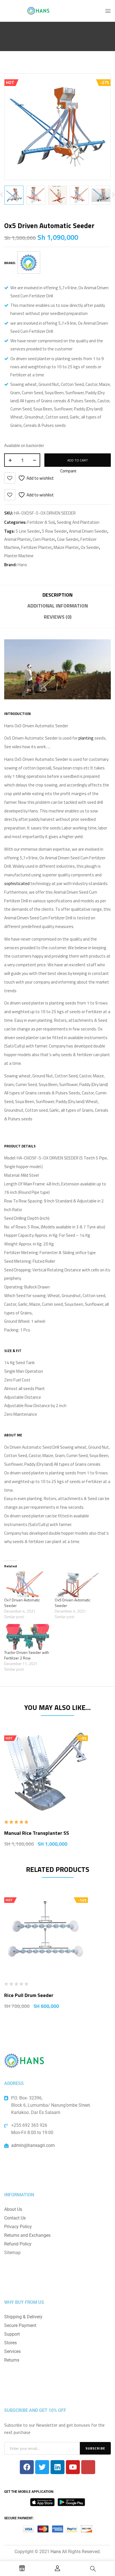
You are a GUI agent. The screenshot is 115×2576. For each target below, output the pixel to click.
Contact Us (15, 2218)
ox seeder (90, 547)
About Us (13, 2209)
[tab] (57, 596)
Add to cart (78, 460)
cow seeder (68, 539)
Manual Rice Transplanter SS (37, 1833)
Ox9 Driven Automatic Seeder (73, 1603)
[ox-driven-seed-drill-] (57, 195)
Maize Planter (66, 547)
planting (86, 738)
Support (12, 2334)
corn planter (44, 539)
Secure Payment (20, 2325)
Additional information (58, 606)
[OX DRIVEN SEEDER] (14, 195)
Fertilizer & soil (41, 522)
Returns (12, 2360)
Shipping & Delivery (23, 2317)
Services (12, 2351)
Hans (22, 565)
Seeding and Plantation (78, 522)
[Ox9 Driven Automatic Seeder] (77, 1584)
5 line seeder (28, 531)
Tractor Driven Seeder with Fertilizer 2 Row (27, 1655)
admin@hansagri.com (33, 2145)
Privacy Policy (18, 2227)
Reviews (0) (58, 617)
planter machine (19, 556)
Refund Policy (18, 2244)
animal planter (17, 539)
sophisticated (17, 883)
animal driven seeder (88, 531)
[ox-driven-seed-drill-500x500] (36, 195)
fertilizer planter (36, 547)
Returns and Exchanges (27, 2235)
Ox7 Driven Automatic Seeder (22, 1603)
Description (57, 595)
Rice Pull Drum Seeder (29, 1995)
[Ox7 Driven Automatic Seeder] (27, 1584)
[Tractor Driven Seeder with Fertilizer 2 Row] (27, 1637)
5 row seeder (54, 531)
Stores (10, 2343)
